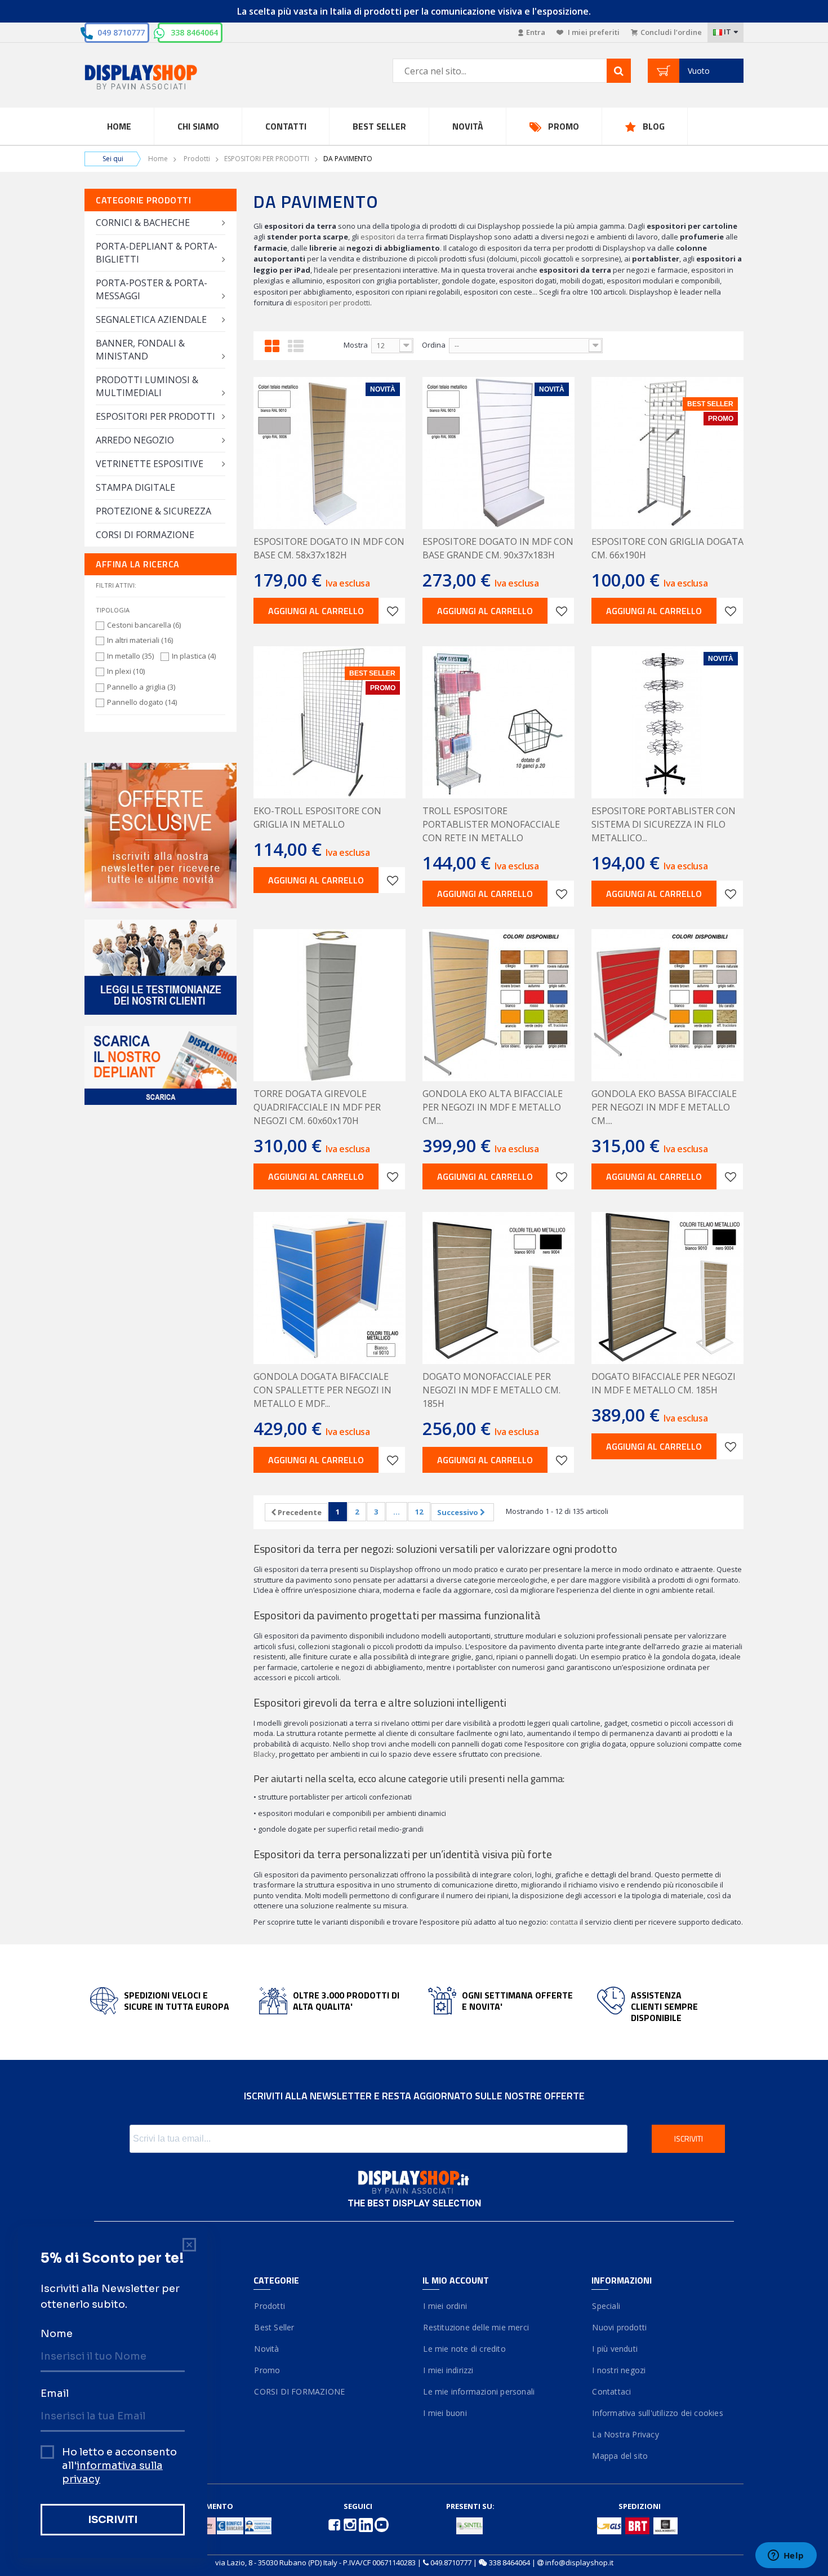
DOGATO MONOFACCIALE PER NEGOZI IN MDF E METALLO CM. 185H (491, 1390)
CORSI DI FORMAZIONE (145, 535)
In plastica (194, 656)
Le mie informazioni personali (478, 2391)
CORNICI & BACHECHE (143, 223)
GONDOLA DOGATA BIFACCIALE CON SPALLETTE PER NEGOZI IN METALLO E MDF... (322, 1390)
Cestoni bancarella (144, 625)
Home (119, 126)
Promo (564, 126)
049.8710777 (451, 2562)
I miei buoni (445, 2413)
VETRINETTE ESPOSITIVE (150, 464)
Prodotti (197, 159)
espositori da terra (392, 237)
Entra (536, 32)
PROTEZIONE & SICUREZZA (153, 511)
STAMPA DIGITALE (135, 487)
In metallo (130, 656)
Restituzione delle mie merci (476, 2327)
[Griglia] (272, 344)
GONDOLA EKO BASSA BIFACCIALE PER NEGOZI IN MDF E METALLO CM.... (664, 1107)
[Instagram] (351, 2524)
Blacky (264, 1754)
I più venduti (615, 2349)
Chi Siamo (198, 126)
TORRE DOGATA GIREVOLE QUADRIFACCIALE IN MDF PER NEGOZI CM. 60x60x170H (317, 1107)
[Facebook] (335, 2524)
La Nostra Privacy (625, 2434)
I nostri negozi (618, 2370)
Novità (468, 126)
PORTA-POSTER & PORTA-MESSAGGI (152, 289)
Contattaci (611, 2391)
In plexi (126, 671)
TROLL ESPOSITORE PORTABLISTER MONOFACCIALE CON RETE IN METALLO (491, 824)
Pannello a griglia (141, 687)
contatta (564, 1922)
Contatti (286, 126)
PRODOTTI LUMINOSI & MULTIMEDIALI (147, 386)
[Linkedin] (367, 2524)
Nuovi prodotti (619, 2327)
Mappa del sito (620, 2456)
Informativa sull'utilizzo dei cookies (657, 2413)
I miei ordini (445, 2306)
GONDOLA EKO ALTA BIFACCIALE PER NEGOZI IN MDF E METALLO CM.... (493, 1107)
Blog (654, 126)
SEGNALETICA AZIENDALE (151, 319)
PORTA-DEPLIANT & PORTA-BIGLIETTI (157, 253)
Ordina (434, 345)
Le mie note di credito (464, 2349)
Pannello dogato (142, 702)
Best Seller (379, 126)
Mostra (356, 345)
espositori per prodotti (332, 303)
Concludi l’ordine (671, 32)
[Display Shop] (161, 78)
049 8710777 (121, 32)
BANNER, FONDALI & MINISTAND (140, 350)
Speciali (606, 2306)
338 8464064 (194, 32)
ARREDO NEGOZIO (135, 440)
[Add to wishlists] (392, 611)
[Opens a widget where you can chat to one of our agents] (786, 2556)
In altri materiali (140, 640)
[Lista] (296, 344)
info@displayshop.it (579, 2562)
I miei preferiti (593, 32)
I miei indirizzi (448, 2370)
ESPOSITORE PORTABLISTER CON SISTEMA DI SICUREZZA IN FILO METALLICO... (664, 824)
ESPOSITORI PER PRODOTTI (267, 159)
